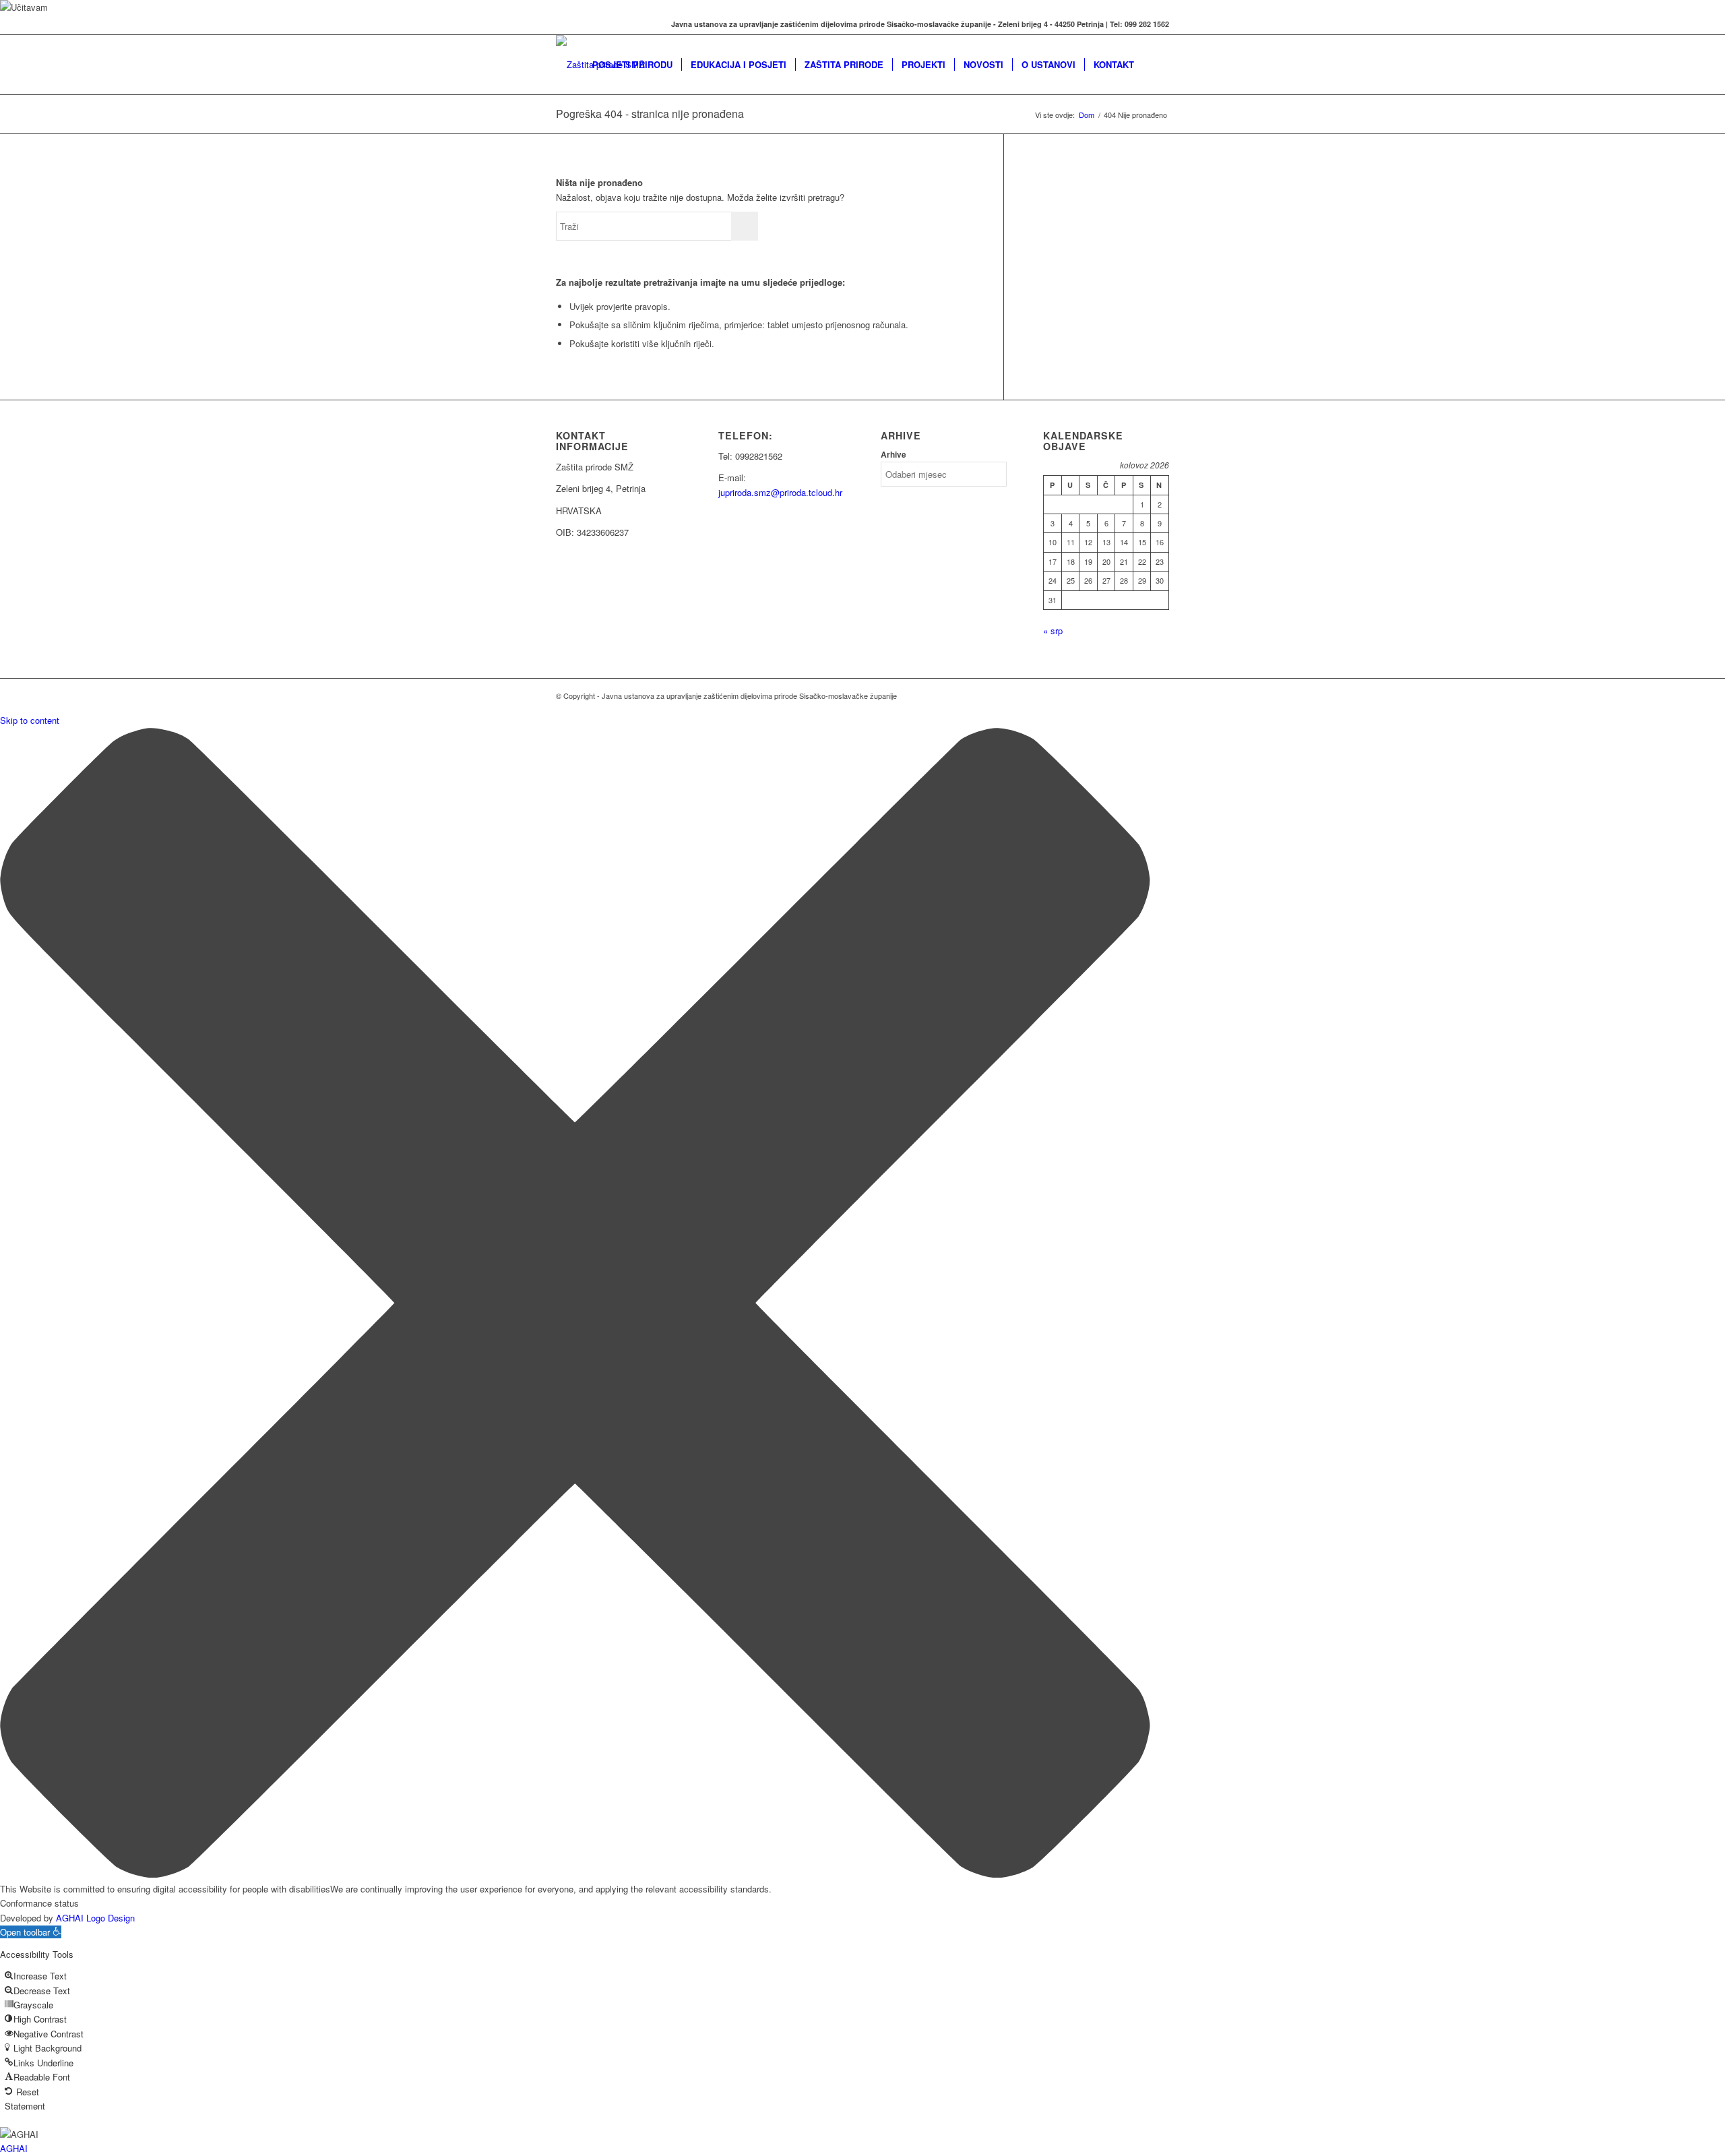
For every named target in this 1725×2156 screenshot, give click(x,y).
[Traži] (1156, 65)
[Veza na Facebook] (560, 24)
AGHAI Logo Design (95, 1918)
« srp (1053, 630)
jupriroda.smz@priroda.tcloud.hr (780, 492)
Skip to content (30, 720)
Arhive (893, 455)
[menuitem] (632, 65)
